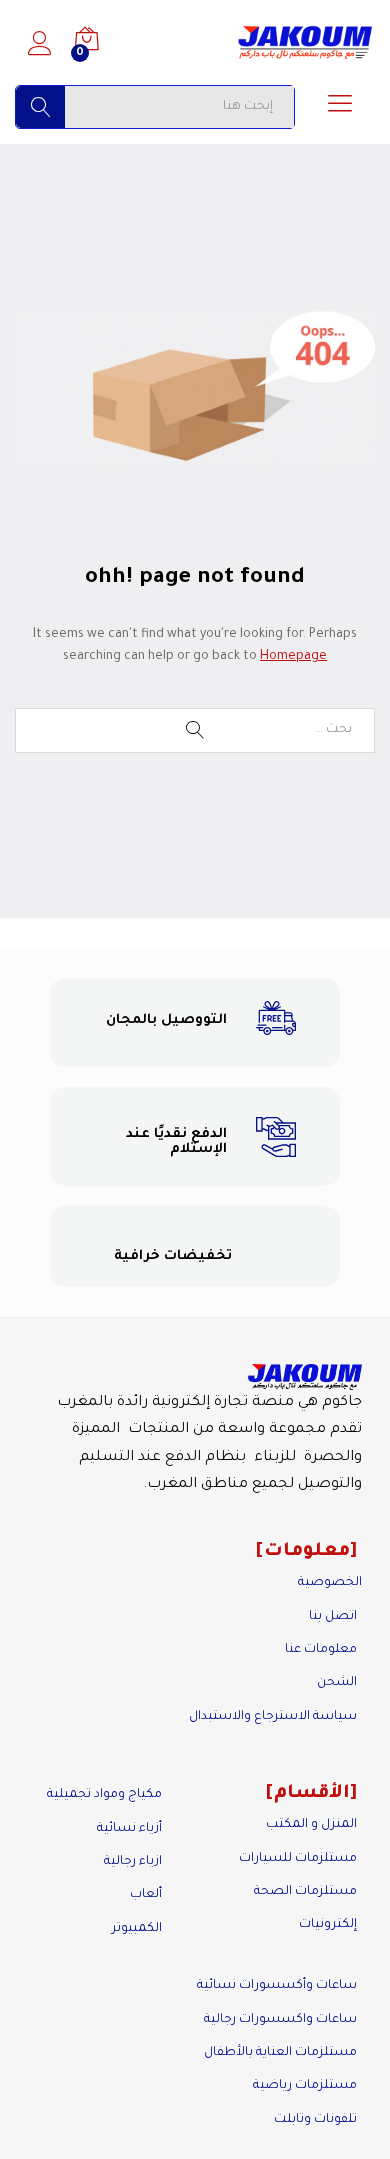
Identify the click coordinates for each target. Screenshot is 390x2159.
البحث (40, 107)
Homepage (293, 657)
